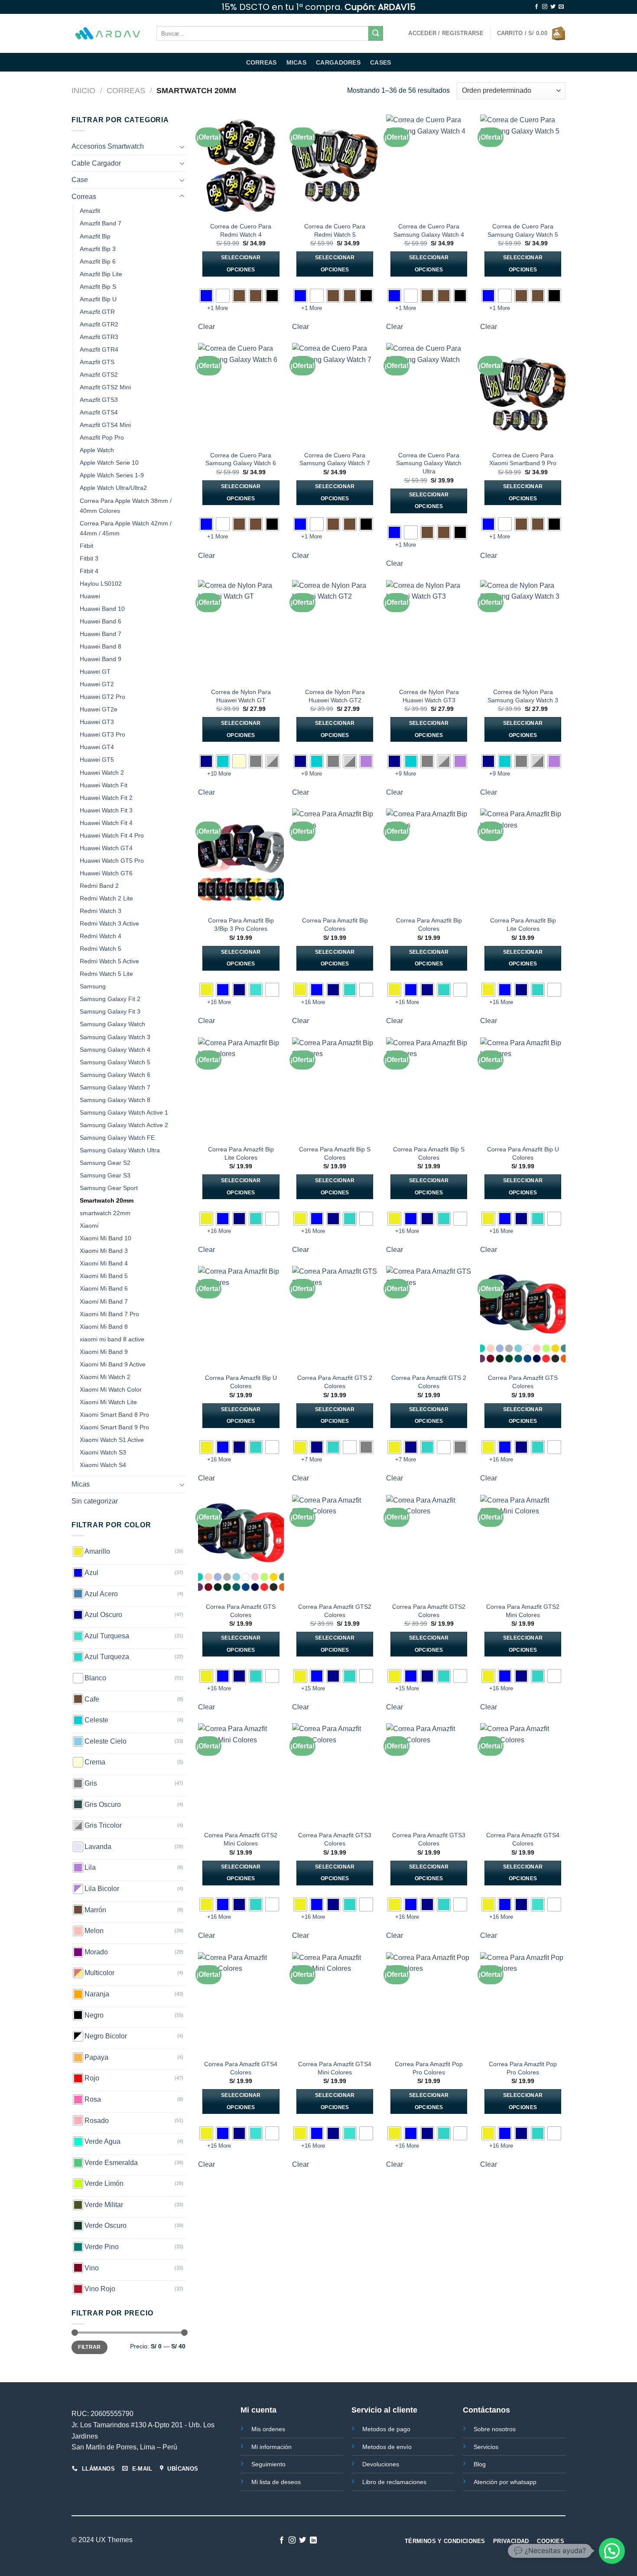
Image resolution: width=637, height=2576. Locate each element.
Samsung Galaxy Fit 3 (110, 1011)
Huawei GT (95, 672)
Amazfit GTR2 (99, 324)
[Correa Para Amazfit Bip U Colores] (523, 1089)
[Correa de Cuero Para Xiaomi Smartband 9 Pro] (523, 394)
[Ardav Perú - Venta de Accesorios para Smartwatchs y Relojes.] (107, 34)
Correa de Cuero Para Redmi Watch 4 (241, 230)
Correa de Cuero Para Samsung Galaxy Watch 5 (523, 230)
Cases (380, 62)
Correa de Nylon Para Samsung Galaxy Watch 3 (523, 696)
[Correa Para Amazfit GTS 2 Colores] (335, 1317)
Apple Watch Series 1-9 (112, 475)
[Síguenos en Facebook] (536, 7)
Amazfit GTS (97, 362)
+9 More (312, 774)
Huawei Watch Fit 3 (106, 810)
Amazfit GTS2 (99, 375)
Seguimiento (268, 2464)
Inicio (83, 90)
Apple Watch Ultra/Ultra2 (113, 488)
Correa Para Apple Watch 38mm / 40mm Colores (126, 506)
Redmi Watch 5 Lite (106, 974)
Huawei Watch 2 (102, 773)
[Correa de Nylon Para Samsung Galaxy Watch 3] (523, 631)
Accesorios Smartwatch (108, 146)
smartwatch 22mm (105, 1213)
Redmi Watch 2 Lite (106, 898)
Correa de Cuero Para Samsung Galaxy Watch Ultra (429, 463)
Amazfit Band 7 (101, 223)
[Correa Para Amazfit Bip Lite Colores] (523, 860)
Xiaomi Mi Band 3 (104, 1251)
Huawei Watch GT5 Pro (112, 861)
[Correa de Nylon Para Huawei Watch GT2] (335, 631)
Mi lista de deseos (276, 2482)
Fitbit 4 (89, 571)
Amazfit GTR (97, 312)
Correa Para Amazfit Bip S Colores (335, 1153)
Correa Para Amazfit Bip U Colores (523, 1153)
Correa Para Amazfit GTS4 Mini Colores (335, 2068)
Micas (296, 62)
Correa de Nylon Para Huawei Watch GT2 (335, 696)
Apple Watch (97, 450)
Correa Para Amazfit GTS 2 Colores (335, 1382)
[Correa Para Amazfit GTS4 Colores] (523, 1774)
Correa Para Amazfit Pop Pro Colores (429, 2068)
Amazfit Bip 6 (98, 261)
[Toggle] (182, 147)
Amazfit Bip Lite (101, 274)
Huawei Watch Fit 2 (106, 798)
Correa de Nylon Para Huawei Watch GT (241, 696)
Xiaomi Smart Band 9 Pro (114, 1427)
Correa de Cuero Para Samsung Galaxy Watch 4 (429, 230)
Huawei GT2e (99, 709)
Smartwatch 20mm (107, 1200)
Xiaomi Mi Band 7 (104, 1301)
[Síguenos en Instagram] (545, 7)
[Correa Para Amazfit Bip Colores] (335, 860)
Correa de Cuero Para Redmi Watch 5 (335, 230)
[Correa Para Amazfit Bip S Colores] (335, 1089)
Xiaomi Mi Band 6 (104, 1288)
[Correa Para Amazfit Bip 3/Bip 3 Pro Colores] (241, 860)
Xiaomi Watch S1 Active (112, 1440)
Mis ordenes (268, 2429)
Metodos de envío (387, 2447)
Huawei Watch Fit (104, 785)
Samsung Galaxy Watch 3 (115, 1037)
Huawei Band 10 (102, 609)
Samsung (93, 986)
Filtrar (89, 2347)
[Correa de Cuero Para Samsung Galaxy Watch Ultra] (429, 394)
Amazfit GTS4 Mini (105, 425)
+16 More (219, 1002)
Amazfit (90, 211)
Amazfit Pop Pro (102, 437)
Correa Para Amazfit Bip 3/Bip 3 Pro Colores (241, 924)
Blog (480, 2464)
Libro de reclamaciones (394, 2482)
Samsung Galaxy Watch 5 (115, 1062)
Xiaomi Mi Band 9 (104, 1352)
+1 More (218, 308)
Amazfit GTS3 (99, 400)
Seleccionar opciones (241, 264)
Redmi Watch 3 (101, 911)
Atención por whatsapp (505, 2482)
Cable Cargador (96, 163)
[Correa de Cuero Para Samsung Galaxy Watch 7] (335, 394)
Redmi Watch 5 (101, 949)
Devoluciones (381, 2464)
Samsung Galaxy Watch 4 (115, 1050)
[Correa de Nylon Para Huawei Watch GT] (241, 631)
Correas (262, 62)
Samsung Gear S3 (105, 1175)
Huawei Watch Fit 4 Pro (112, 835)
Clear (206, 327)
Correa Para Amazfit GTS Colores (523, 1382)
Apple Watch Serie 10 (109, 463)
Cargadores (338, 62)
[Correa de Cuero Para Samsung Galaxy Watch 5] (523, 166)
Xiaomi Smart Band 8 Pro (114, 1415)
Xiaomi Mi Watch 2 (105, 1377)
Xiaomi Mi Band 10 (106, 1238)
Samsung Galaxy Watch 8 (115, 1100)
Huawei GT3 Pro (102, 734)
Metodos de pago (386, 2429)
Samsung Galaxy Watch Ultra (120, 1150)
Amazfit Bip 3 (98, 249)
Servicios (486, 2447)
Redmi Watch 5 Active (109, 961)
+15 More (313, 1688)
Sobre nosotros (495, 2429)
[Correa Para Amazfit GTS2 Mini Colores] (523, 1546)
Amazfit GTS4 (99, 412)
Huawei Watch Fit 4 (106, 823)
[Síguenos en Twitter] (553, 7)
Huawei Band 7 (101, 634)
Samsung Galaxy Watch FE (117, 1138)
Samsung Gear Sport (109, 1188)
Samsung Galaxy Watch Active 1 (124, 1112)
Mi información (271, 2447)
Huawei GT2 (97, 684)
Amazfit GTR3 (99, 337)
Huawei (90, 596)
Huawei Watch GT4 (106, 848)
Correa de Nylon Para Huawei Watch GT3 (429, 696)
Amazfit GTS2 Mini (105, 387)
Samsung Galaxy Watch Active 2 (124, 1125)
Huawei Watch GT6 (106, 873)
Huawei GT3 (97, 722)
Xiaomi (89, 1226)
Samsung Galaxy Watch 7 (115, 1087)
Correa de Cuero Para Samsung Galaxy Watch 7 (335, 459)
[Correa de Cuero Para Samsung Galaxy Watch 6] (241, 394)
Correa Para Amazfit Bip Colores (335, 924)
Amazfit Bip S (98, 287)
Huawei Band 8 (101, 646)
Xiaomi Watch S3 (103, 1452)
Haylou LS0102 (101, 584)
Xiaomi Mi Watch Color (111, 1389)
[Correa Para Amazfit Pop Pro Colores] (429, 2003)
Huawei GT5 (97, 760)
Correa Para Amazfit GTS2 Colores (335, 1611)
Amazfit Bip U (98, 299)
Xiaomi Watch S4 (103, 1465)
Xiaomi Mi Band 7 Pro (109, 1314)
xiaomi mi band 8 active (112, 1339)
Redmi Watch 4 (101, 936)
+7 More (312, 1459)
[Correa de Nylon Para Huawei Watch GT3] (429, 631)
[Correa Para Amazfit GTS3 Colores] (335, 1774)
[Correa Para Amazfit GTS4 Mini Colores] (335, 2003)
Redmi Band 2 (99, 886)
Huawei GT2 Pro (102, 697)
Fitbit (86, 546)
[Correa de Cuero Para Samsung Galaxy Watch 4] (429, 166)
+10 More (219, 774)
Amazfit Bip (95, 236)
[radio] (206, 296)
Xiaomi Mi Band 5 (104, 1276)
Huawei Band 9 (101, 659)
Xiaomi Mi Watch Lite (108, 1402)
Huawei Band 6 (101, 621)
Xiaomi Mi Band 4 (104, 1263)
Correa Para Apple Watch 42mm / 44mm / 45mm (126, 528)
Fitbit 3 (89, 558)
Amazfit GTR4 (99, 349)
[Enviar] (376, 33)
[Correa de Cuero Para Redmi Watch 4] (241, 166)
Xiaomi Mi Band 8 (104, 1327)
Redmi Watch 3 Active (109, 923)
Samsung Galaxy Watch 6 (115, 1075)
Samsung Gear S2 (105, 1163)
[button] (612, 2551)
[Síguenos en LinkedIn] (313, 2540)
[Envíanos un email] (561, 7)
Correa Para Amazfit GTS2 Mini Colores (523, 1611)
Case (80, 180)
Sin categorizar (95, 1501)
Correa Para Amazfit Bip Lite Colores (523, 924)
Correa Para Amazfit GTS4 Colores (523, 1839)
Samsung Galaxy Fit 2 (110, 999)
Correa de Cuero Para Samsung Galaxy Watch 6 (241, 459)
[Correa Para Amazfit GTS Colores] (523, 1317)
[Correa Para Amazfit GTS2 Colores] (335, 1546)
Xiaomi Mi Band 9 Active (113, 1364)
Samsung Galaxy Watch (112, 1024)
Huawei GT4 (97, 747)
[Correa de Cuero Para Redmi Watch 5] (335, 166)
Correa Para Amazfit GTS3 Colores (335, 1839)
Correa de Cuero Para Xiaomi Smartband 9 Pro (523, 459)
